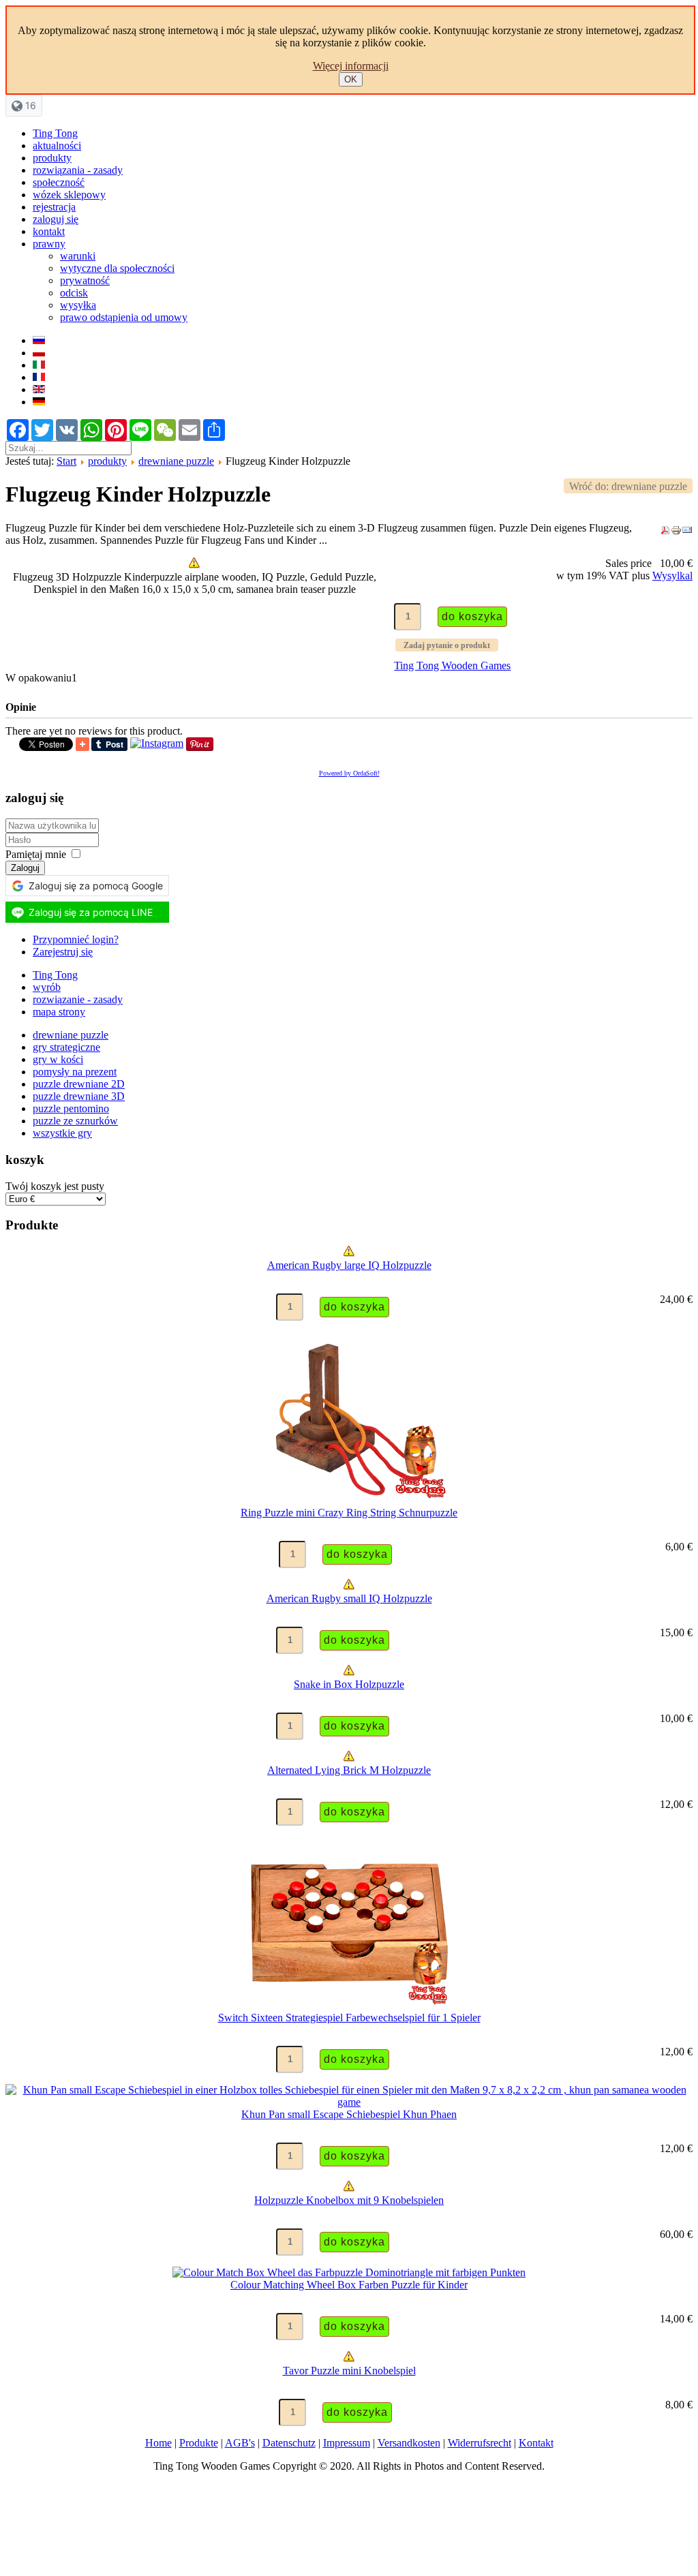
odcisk (74, 293)
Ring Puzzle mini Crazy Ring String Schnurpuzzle (349, 1513)
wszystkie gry (62, 1133)
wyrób (47, 987)
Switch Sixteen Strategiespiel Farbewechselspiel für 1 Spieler (349, 2018)
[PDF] (665, 532)
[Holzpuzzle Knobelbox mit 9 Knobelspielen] (349, 2188)
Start (66, 461)
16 (29, 105)
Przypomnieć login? (76, 939)
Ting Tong (55, 133)
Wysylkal (672, 576)
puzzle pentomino (71, 1108)
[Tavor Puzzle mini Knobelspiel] (349, 2358)
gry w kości (58, 1059)
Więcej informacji (351, 66)
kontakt (49, 231)
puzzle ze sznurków (75, 1121)
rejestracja (54, 207)
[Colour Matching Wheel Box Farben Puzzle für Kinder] (349, 2272)
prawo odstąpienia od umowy (124, 317)
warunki (78, 256)
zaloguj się (56, 219)
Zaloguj (25, 868)
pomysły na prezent (75, 1072)
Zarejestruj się (63, 952)
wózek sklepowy (69, 195)
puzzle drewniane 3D (79, 1096)
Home (158, 2443)
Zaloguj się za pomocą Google (96, 886)
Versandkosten (409, 2443)
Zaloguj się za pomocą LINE (91, 912)
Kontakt (536, 2443)
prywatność (85, 280)
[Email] (687, 532)
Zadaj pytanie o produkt (447, 645)
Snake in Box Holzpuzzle (349, 1684)
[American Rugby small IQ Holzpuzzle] (349, 1586)
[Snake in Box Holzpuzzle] (349, 1672)
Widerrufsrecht (480, 2443)
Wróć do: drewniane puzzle (628, 486)
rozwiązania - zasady (78, 170)
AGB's (240, 2443)
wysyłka (78, 305)
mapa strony (59, 1012)
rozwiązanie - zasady (78, 999)
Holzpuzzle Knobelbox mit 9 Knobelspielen (349, 2200)
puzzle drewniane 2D (79, 1084)
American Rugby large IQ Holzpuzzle (349, 1265)
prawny (49, 244)
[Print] (676, 532)
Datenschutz (289, 2443)
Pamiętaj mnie (36, 854)
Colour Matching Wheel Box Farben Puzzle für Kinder (349, 2285)
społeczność (59, 182)
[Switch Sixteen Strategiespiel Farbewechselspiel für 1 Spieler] (349, 2005)
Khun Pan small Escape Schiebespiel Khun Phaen (349, 2114)
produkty (52, 158)
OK (351, 79)
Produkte (199, 2443)
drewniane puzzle (176, 461)
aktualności (57, 145)
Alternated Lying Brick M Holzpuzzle (349, 1770)
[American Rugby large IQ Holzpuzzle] (349, 1253)
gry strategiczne (66, 1047)
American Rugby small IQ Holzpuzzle (349, 1598)
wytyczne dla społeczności (117, 268)
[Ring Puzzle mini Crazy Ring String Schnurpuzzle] (349, 1500)
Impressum (347, 2443)
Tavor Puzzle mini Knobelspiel (349, 2371)
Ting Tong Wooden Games (452, 665)
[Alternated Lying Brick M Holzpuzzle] (349, 1758)
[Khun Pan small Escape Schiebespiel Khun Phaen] (349, 2102)
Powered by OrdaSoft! (349, 773)
